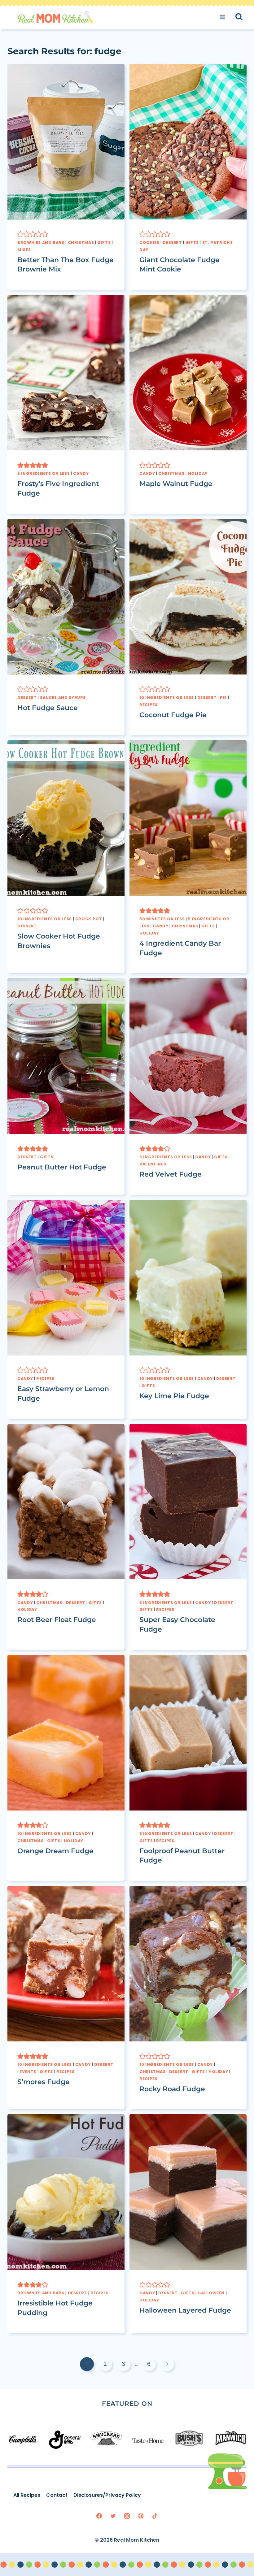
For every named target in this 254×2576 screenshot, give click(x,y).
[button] (20, 234)
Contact (57, 2495)
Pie (223, 698)
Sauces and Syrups (63, 698)
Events (28, 2072)
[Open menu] (224, 17)
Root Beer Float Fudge (57, 1620)
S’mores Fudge (44, 2082)
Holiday (198, 473)
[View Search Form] (245, 17)
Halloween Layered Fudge (185, 2310)
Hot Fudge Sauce (48, 708)
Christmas (81, 243)
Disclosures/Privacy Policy (107, 2495)
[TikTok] (155, 2516)
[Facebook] (99, 2516)
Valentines (153, 1164)
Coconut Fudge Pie (173, 715)
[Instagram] (127, 2516)
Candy (81, 473)
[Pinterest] (141, 2516)
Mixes (24, 250)
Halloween (211, 2293)
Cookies (149, 243)
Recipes (148, 705)
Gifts (104, 243)
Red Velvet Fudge (171, 1174)
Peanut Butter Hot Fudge (62, 1167)
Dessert (172, 243)
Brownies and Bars (41, 243)
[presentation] (66, 142)
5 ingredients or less (44, 473)
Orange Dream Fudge (55, 1851)
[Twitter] (113, 2516)
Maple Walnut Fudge (176, 484)
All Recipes (27, 2495)
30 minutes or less (162, 919)
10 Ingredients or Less (167, 698)
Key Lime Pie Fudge (174, 1396)
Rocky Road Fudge (172, 2089)
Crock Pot (89, 919)
